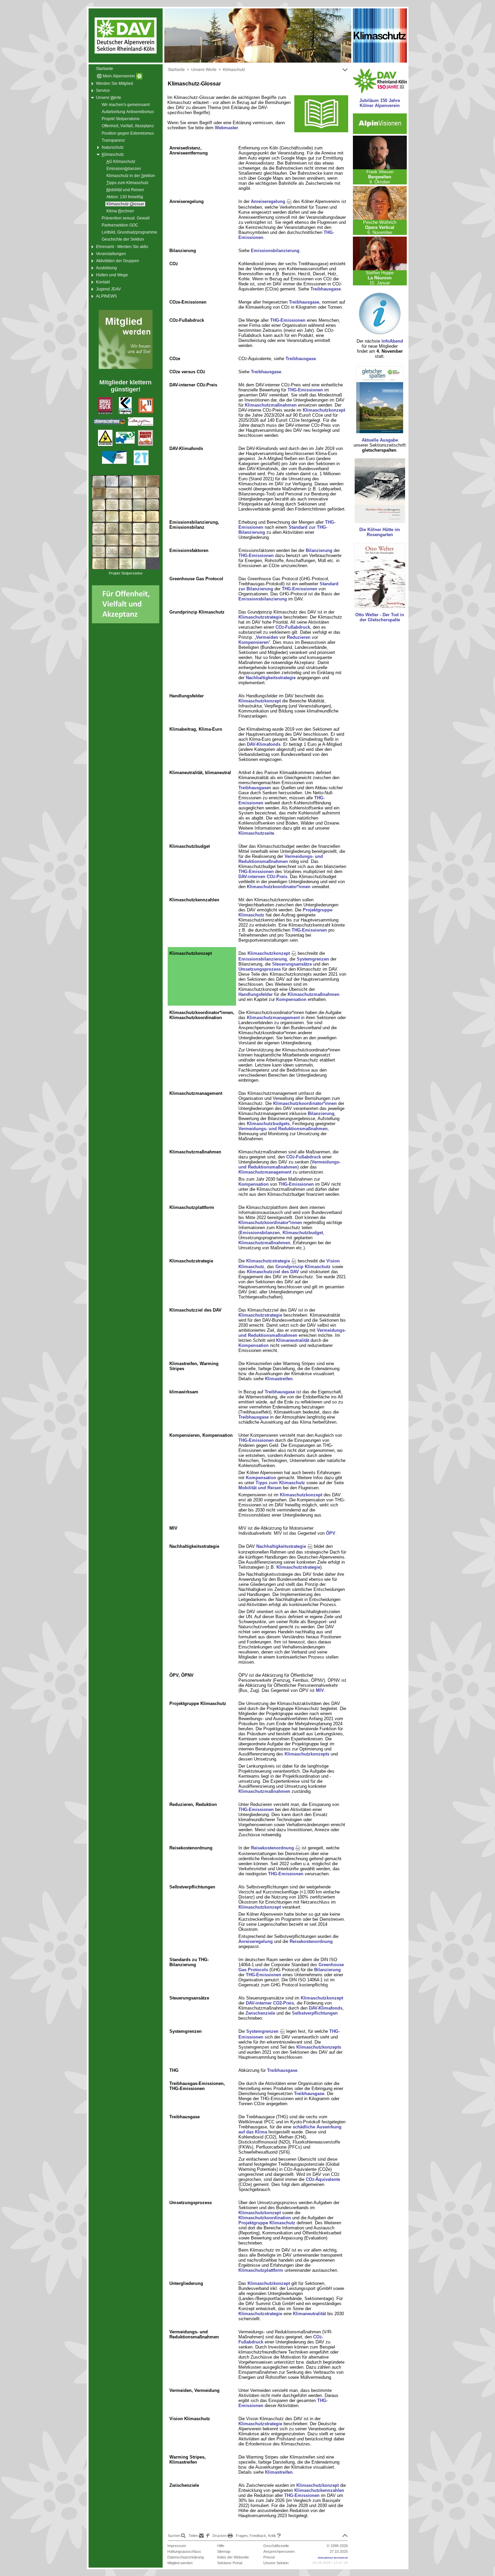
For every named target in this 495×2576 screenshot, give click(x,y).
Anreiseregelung (269, 201)
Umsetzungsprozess (260, 969)
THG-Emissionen (288, 320)
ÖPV (331, 1533)
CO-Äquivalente (323, 2179)
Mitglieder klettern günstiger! (125, 386)
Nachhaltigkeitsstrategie (271, 678)
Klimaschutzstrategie (260, 617)
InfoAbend (392, 341)
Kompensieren (254, 642)
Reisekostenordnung (273, 1848)
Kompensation (291, 999)
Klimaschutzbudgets (268, 1124)
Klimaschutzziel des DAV (273, 1272)
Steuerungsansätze (292, 964)
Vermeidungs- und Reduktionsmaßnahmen (281, 859)
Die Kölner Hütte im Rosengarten (380, 532)
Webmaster (226, 128)
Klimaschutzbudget (303, 1233)
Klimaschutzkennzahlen (319, 2490)
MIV (320, 1690)
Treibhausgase (326, 289)
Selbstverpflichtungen (315, 2013)
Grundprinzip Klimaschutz (303, 1267)
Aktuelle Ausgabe (380, 440)
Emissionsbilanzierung (275, 251)
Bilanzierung (319, 550)
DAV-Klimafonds (264, 744)
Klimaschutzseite (256, 833)
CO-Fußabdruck (293, 627)
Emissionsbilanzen (260, 1233)
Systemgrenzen (313, 959)
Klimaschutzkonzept (324, 410)
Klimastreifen (279, 1379)
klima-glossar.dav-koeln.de (333, 2558)
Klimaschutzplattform (261, 2270)
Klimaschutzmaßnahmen (271, 405)
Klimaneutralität (293, 1340)
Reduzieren (299, 637)
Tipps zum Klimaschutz (280, 1483)
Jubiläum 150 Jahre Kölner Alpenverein (380, 103)
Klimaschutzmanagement (273, 1018)
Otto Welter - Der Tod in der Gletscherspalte (380, 617)
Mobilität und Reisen (260, 1488)
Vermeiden (267, 637)
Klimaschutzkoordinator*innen (279, 887)
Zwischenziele (260, 2013)
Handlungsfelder (256, 994)
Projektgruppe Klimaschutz (267, 2223)
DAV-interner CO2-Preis (270, 2003)
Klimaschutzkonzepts (307, 1754)
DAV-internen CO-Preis (263, 877)
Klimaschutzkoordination (265, 2218)
